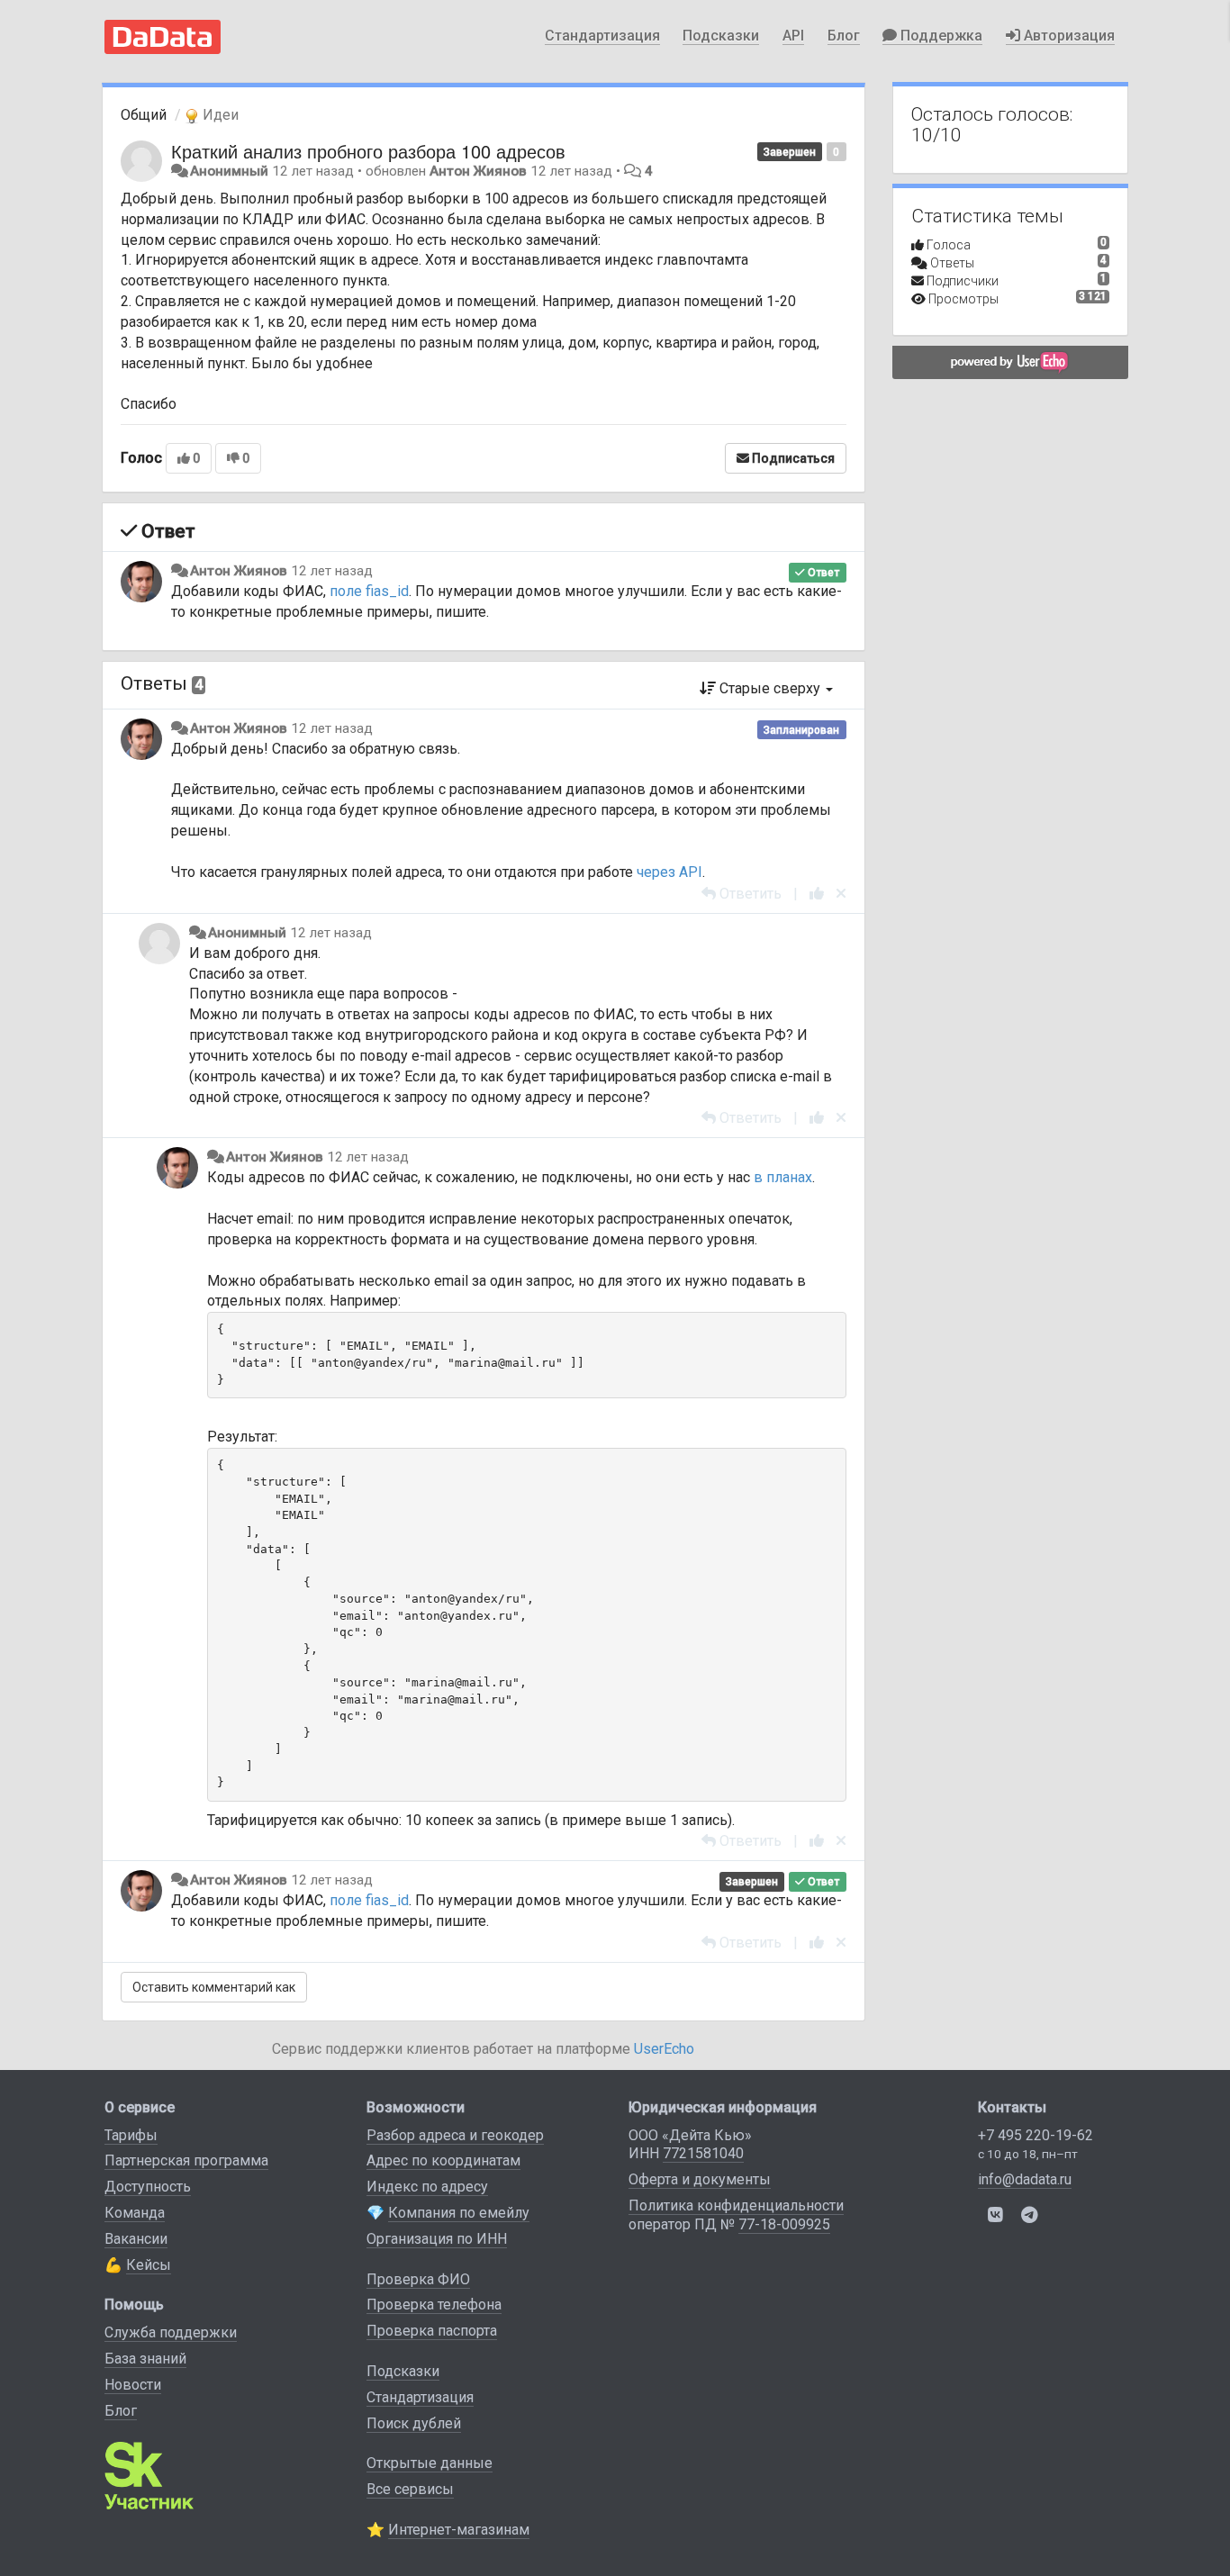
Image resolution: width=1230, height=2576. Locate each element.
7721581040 (703, 2153)
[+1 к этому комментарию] (817, 894)
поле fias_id (369, 591)
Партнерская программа (186, 2160)
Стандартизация (602, 36)
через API (669, 872)
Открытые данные (430, 2463)
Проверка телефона (434, 2305)
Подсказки (721, 36)
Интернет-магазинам (459, 2530)
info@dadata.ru (1025, 2179)
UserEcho (664, 2049)
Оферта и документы (700, 2179)
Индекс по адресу (427, 2187)
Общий (144, 115)
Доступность (148, 2187)
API (793, 36)
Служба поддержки (171, 2332)
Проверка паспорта (432, 2331)
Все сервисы (410, 2489)
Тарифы (131, 2135)
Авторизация (1067, 36)
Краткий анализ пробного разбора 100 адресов (368, 151)
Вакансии (136, 2239)
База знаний (145, 2359)
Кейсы (149, 2265)
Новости (133, 2385)
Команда (135, 2213)
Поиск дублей (414, 2423)
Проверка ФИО (418, 2279)
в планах (783, 1177)
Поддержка (940, 36)
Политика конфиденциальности (736, 2205)
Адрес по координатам (443, 2160)
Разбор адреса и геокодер (455, 2135)
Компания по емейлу (459, 2213)
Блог (844, 36)
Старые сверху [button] (770, 688)
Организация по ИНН (437, 2239)
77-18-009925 (784, 2224)
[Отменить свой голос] (841, 894)
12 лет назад (332, 571)
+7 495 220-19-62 (1036, 2135)
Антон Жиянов (478, 171)
